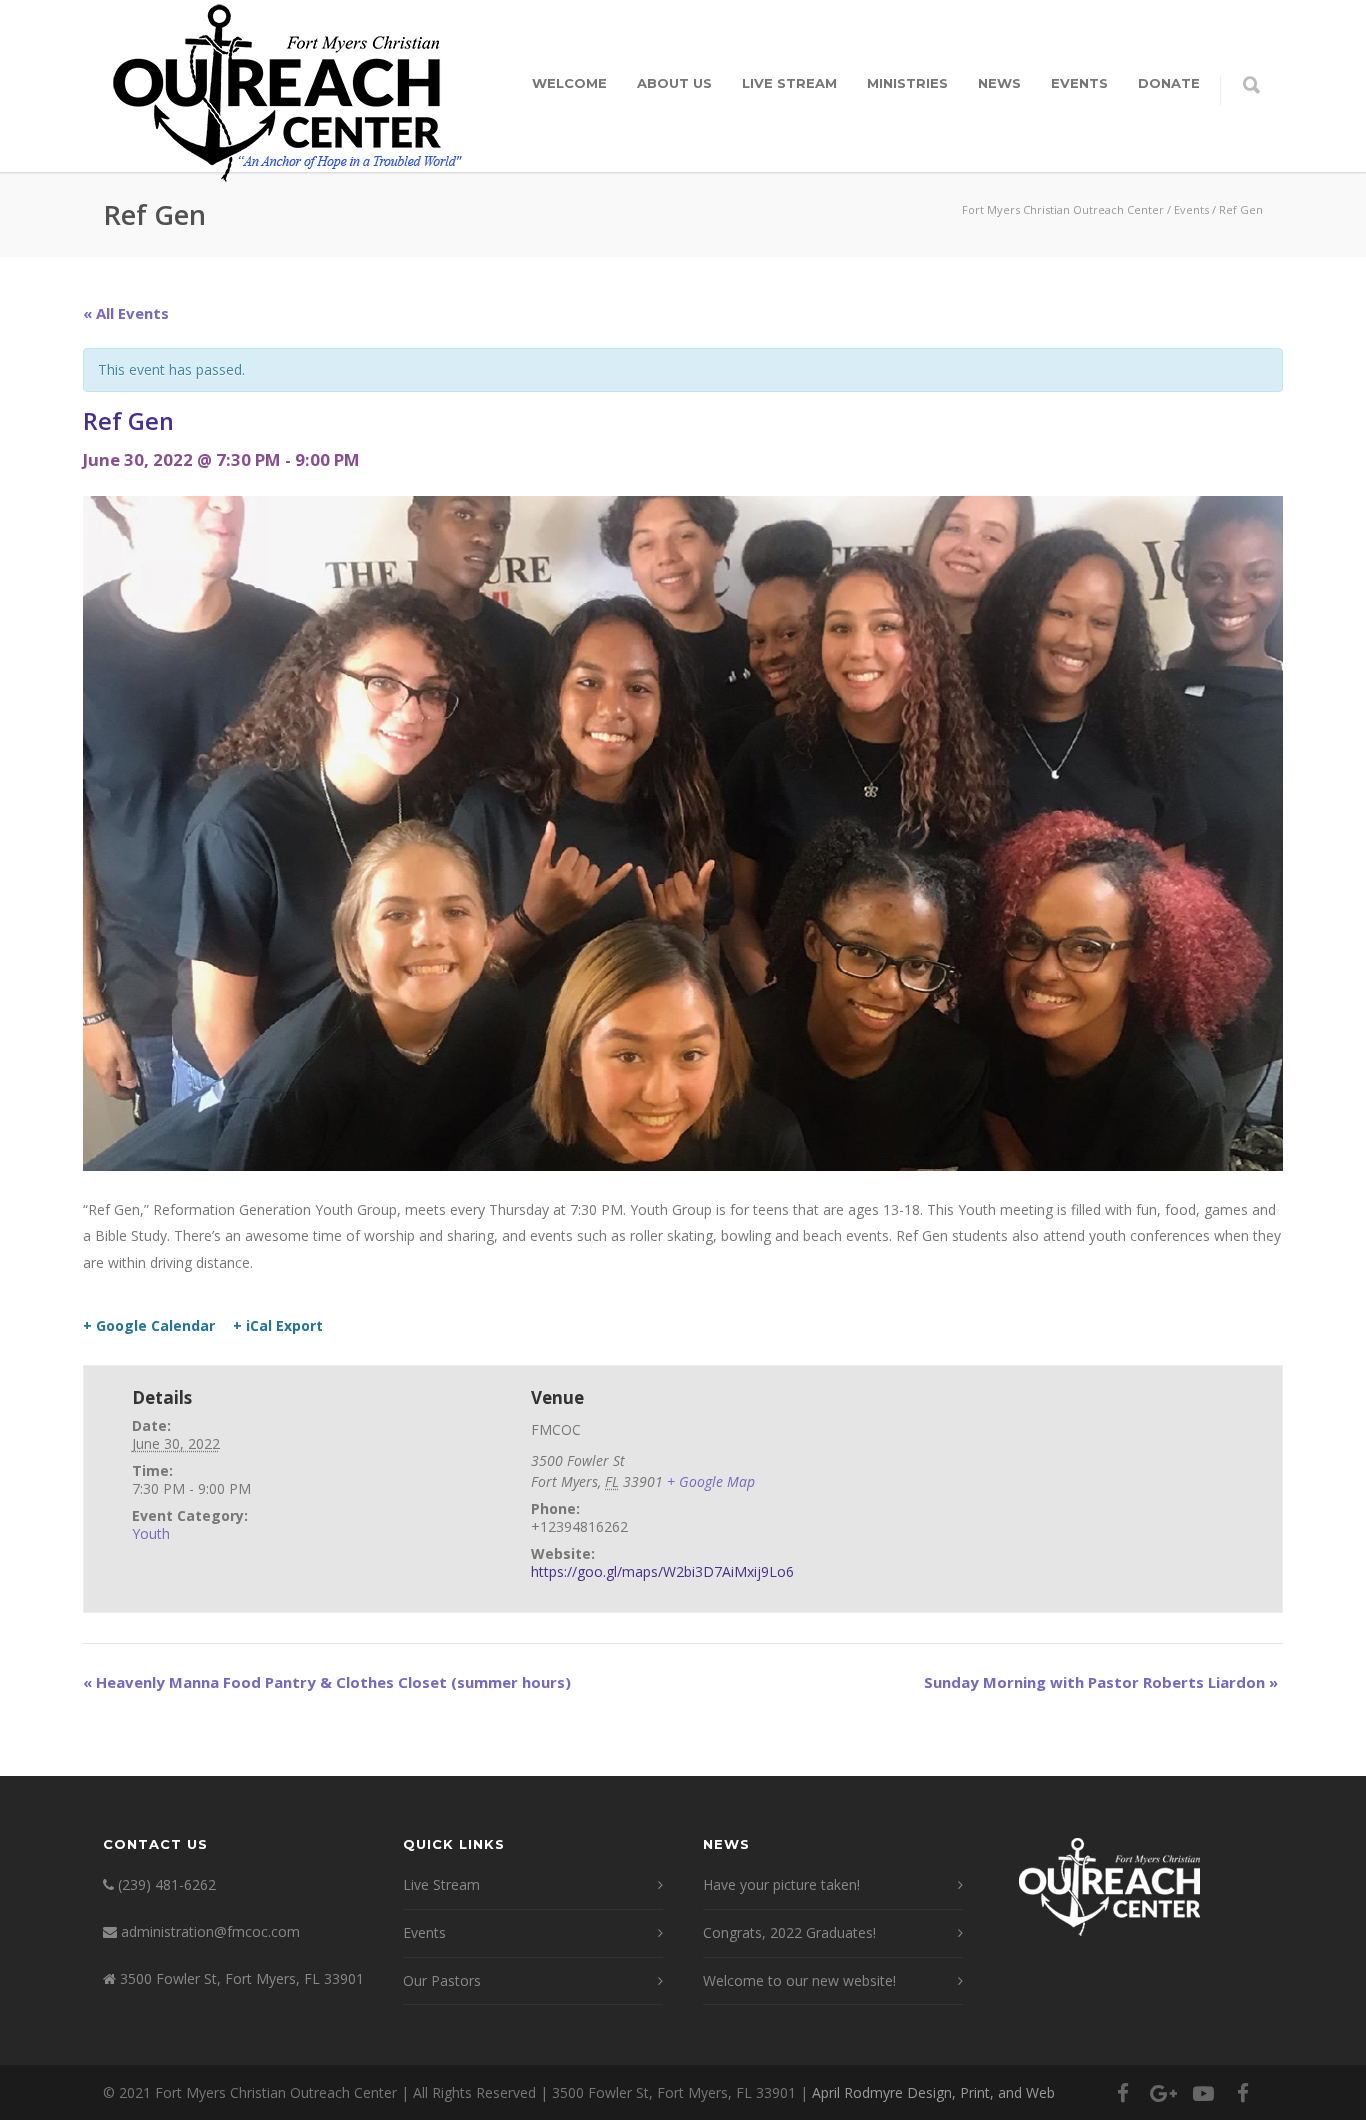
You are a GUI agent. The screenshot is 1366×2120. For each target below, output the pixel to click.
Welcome (569, 83)
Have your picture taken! (781, 1884)
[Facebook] (1123, 2093)
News (999, 83)
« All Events (126, 313)
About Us (674, 83)
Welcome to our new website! (799, 1980)
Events (1079, 83)
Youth (151, 1533)
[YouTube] (1203, 2093)
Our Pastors (442, 1980)
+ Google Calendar (149, 1326)
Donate (1169, 83)
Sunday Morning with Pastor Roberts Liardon (1101, 1682)
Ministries (907, 83)
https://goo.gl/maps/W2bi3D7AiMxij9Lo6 (662, 1571)
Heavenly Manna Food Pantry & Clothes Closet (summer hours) (327, 1682)
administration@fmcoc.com (210, 1931)
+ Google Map (711, 1481)
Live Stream (789, 83)
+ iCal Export (278, 1326)
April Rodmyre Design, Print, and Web (933, 2092)
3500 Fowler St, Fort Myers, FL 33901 (242, 1978)
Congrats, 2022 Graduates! (789, 1932)
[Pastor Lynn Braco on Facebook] (1243, 2093)
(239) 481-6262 (167, 1884)
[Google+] (1163, 2093)
